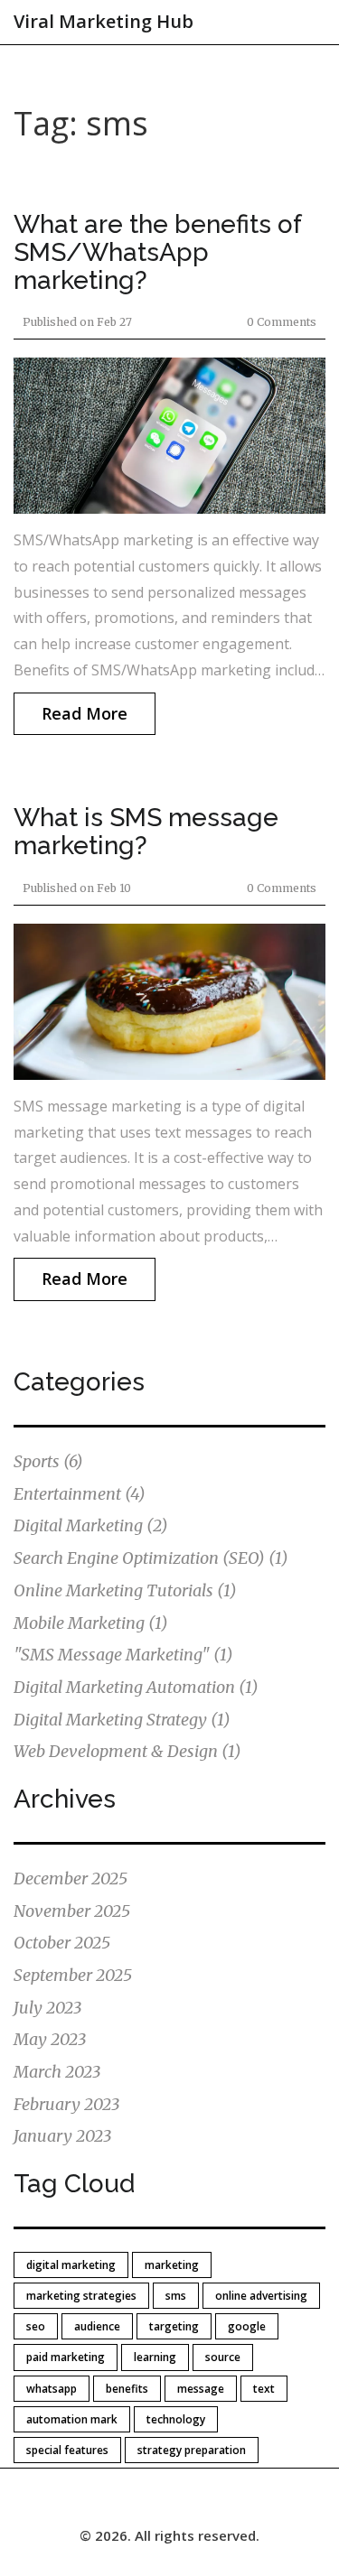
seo (36, 2326)
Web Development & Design (127, 1751)
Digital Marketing (91, 1525)
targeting (174, 2326)
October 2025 (62, 1943)
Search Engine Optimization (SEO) (151, 1558)
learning (155, 2357)
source (223, 2357)
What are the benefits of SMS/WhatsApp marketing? (157, 252)
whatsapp (52, 2389)
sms (176, 2296)
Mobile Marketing (91, 1623)
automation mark (72, 2419)
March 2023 (57, 2072)
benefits (127, 2389)
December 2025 (71, 1879)
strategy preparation (192, 2450)
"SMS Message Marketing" (123, 1655)
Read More (85, 713)
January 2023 (62, 2136)
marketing (172, 2265)
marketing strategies (81, 2296)
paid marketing (66, 2357)
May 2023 (50, 2039)
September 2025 (73, 1975)
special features (67, 2450)
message (201, 2389)
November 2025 (72, 1911)
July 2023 (47, 2008)
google (247, 2326)
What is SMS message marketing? (146, 832)
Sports (48, 1461)
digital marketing (71, 2265)
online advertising (261, 2296)
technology (176, 2419)
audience (97, 2326)
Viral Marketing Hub (104, 21)
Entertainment (80, 1494)
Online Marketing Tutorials (125, 1590)
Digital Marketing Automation (136, 1687)
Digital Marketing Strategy (122, 1720)
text (264, 2389)
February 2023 (66, 2104)
